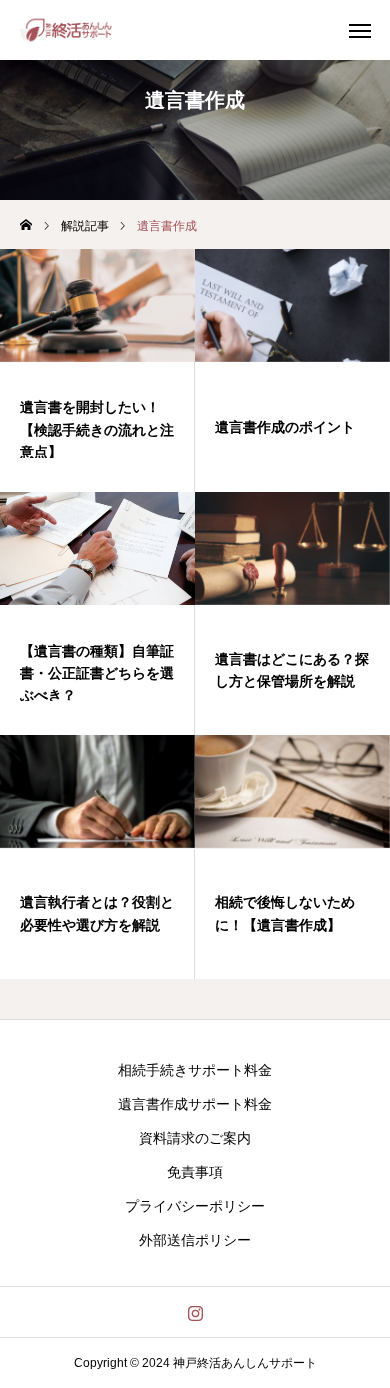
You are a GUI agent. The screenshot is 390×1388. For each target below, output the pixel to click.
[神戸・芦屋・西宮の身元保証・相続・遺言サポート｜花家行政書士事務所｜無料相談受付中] (66, 30)
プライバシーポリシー (195, 1206)
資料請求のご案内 (195, 1138)
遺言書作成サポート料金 (195, 1104)
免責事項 (195, 1172)
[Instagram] (195, 1312)
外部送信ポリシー (195, 1240)
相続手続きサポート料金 (195, 1070)
